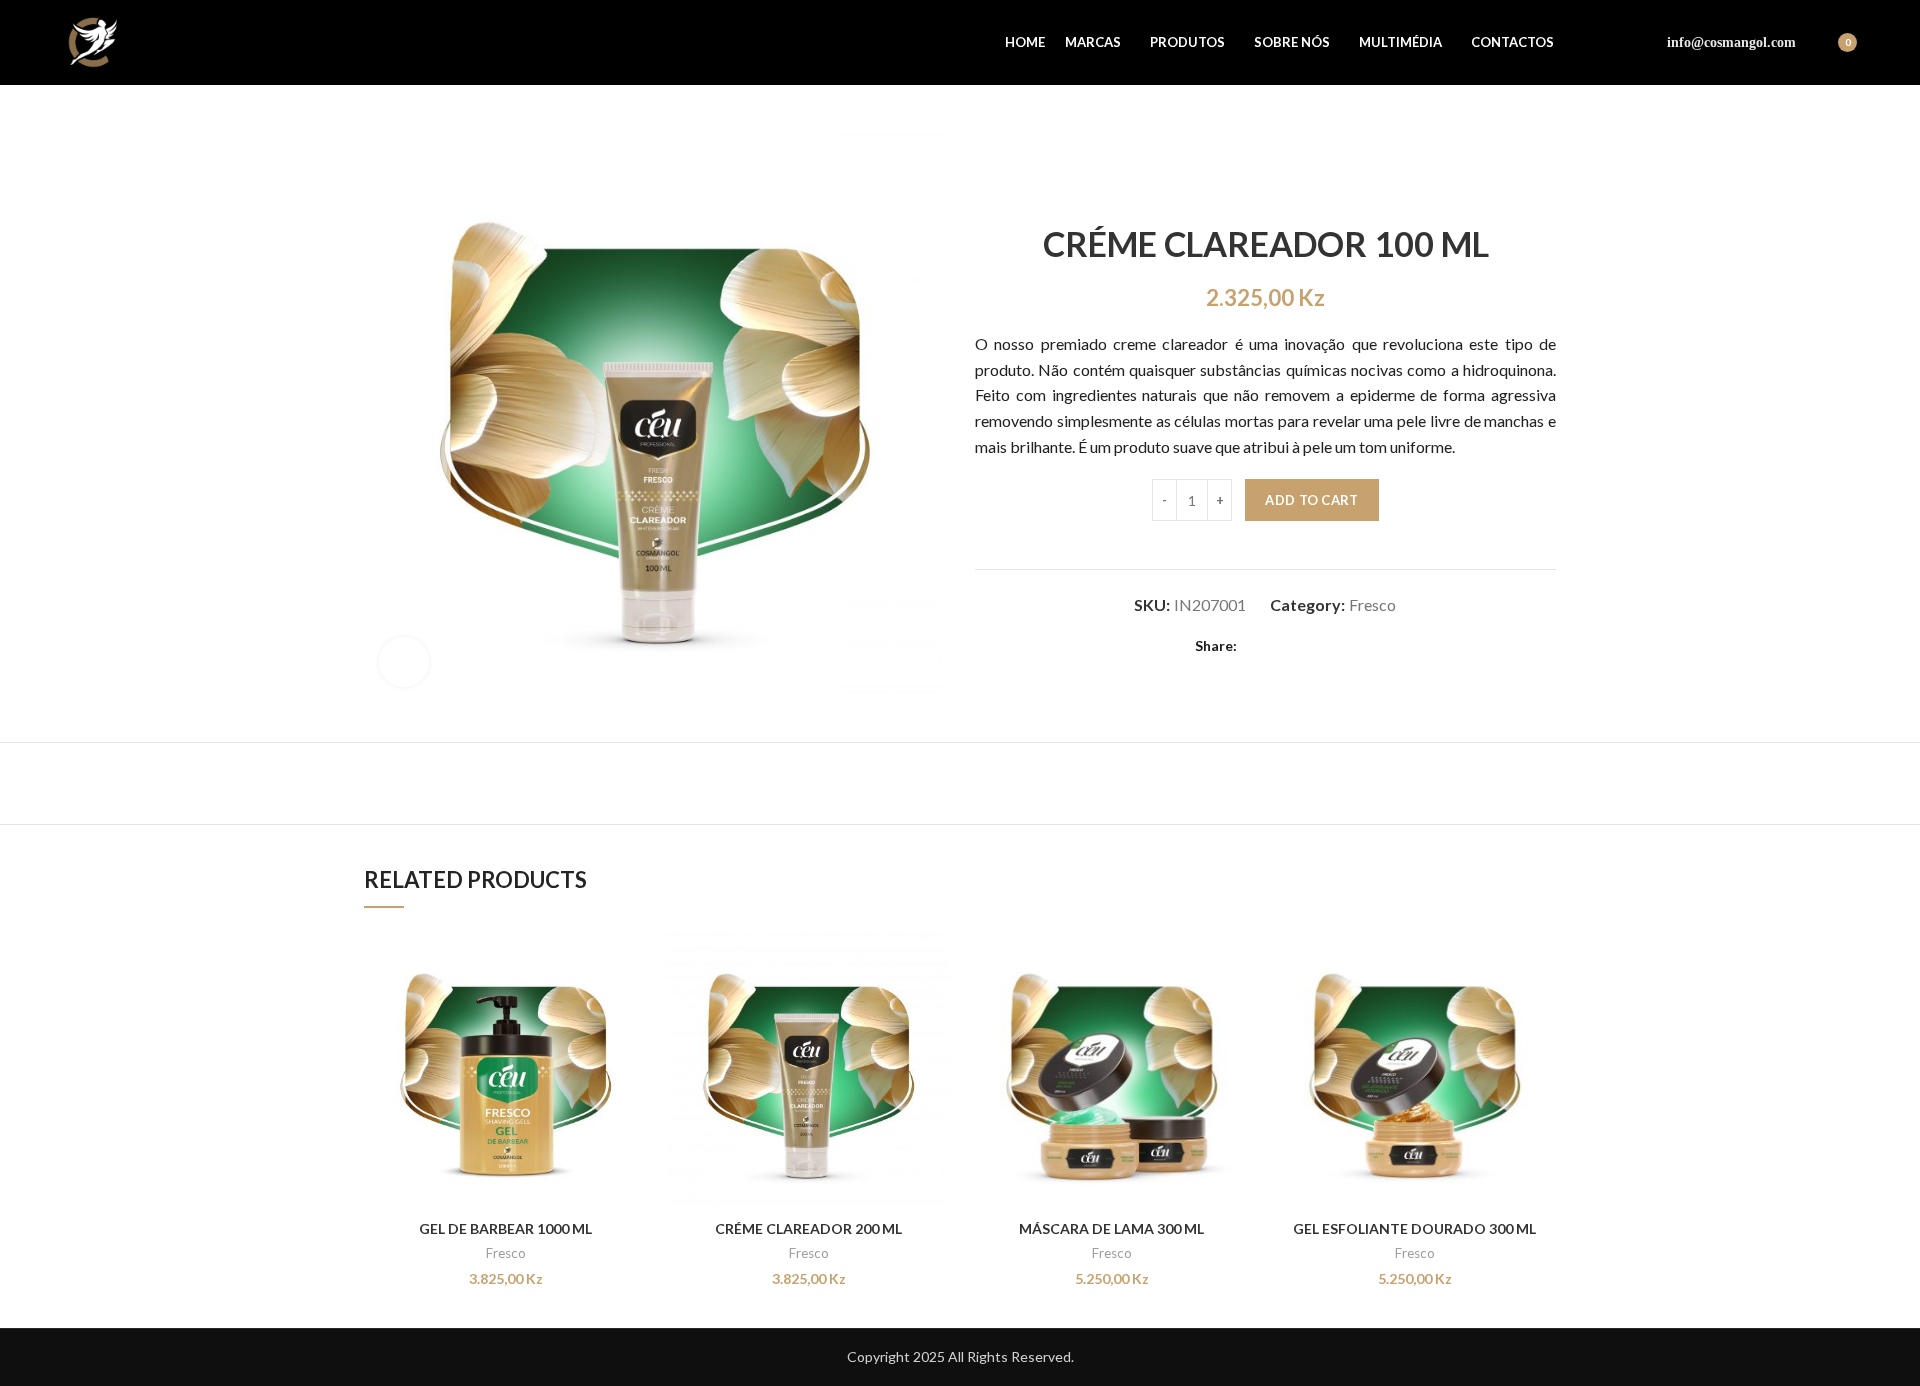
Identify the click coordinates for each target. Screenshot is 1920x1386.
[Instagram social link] (1617, 43)
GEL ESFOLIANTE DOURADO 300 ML (1414, 1228)
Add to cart (1311, 500)
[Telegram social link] (1325, 647)
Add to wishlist (632, 1048)
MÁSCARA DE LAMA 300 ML (1111, 1228)
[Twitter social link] (1279, 647)
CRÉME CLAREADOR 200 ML (808, 1228)
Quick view (632, 1003)
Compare (632, 958)
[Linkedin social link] (1302, 647)
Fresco (1372, 604)
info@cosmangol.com (1731, 42)
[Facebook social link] (1588, 43)
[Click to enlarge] (404, 662)
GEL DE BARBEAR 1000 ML (505, 1228)
